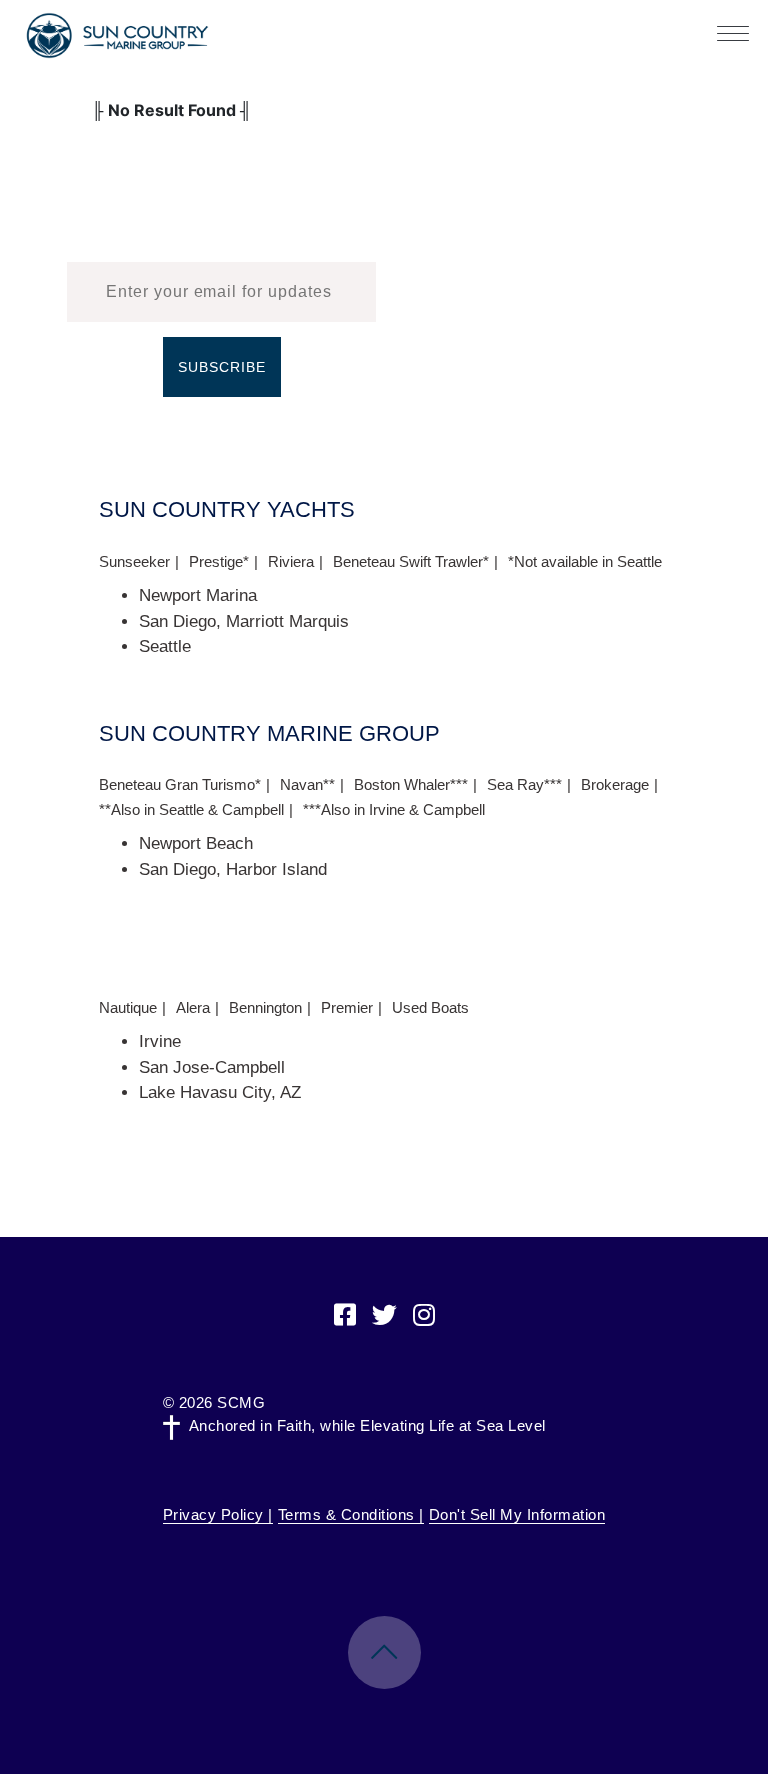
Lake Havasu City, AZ (220, 1092)
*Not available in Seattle (585, 561)
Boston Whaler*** (411, 784)
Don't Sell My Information (517, 1514)
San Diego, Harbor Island (233, 869)
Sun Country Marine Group (117, 35)
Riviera (291, 561)
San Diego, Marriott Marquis (244, 621)
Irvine (160, 1041)
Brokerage (615, 784)
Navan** (307, 784)
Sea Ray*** (524, 784)
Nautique (128, 1007)
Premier (347, 1007)
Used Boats (430, 1007)
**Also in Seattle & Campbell (191, 809)
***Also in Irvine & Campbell (394, 809)
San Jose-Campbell (212, 1067)
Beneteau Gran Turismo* (180, 784)
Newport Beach (196, 843)
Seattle (165, 646)
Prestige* (219, 561)
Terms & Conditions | (351, 1514)
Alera (193, 1007)
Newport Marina (198, 595)
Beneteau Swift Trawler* (411, 561)
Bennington (265, 1007)
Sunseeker (134, 561)
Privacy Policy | (218, 1514)
